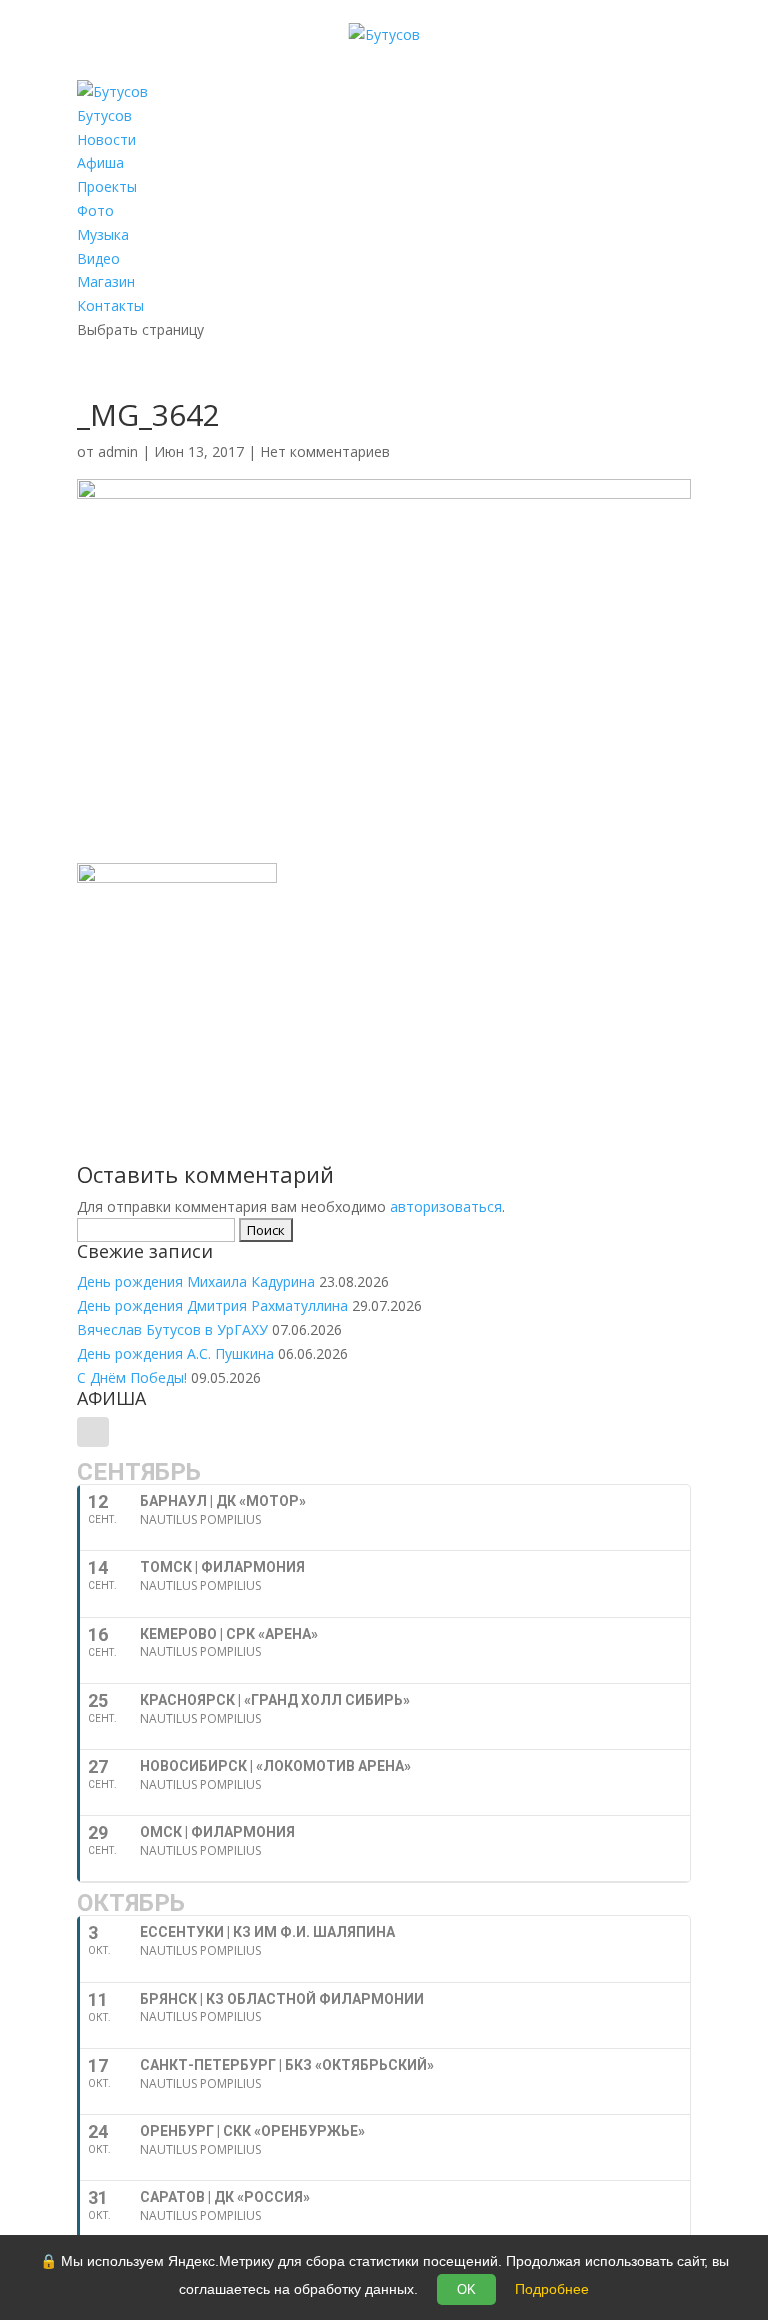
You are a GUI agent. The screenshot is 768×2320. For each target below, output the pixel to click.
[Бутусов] (384, 34)
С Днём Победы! (132, 1377)
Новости (106, 139)
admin (118, 451)
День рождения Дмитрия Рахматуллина (212, 1305)
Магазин (106, 281)
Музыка (103, 234)
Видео (98, 258)
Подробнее (552, 2289)
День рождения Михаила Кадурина (196, 1281)
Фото (95, 210)
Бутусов (104, 115)
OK (466, 2289)
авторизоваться (446, 1206)
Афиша (100, 162)
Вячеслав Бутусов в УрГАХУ (172, 1329)
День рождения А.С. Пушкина (175, 1353)
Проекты (107, 186)
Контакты (110, 305)
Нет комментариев (325, 451)
